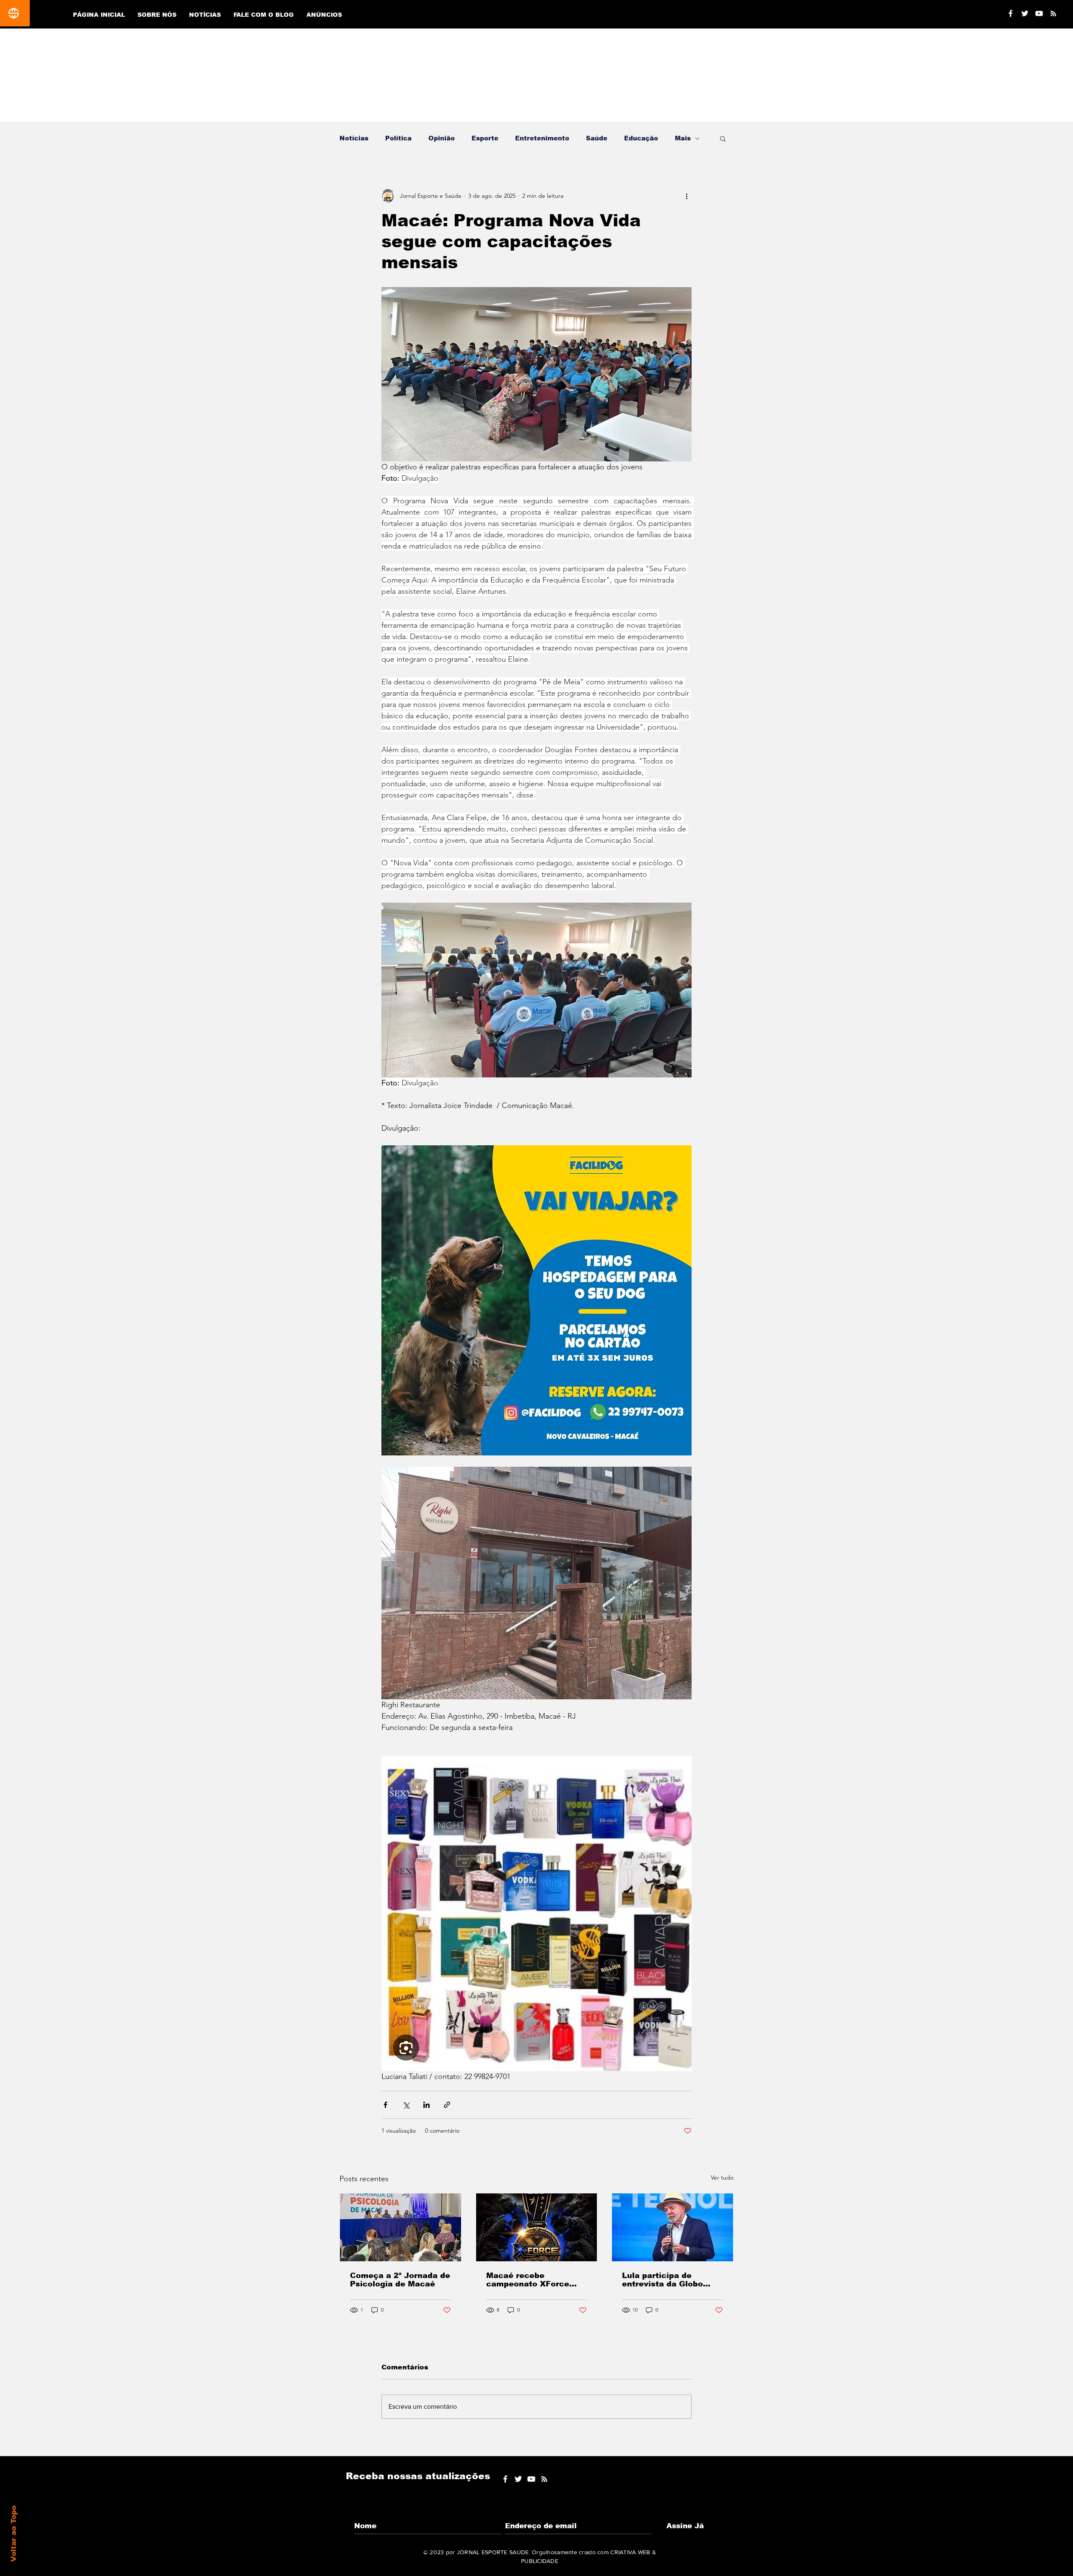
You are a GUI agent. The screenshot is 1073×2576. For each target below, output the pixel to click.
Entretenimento (542, 138)
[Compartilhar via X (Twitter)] (406, 2105)
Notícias (354, 138)
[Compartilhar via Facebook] (385, 2105)
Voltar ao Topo (14, 2534)
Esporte (485, 138)
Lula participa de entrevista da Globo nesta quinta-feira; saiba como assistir (672, 2280)
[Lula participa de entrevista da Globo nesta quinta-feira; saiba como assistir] (673, 2227)
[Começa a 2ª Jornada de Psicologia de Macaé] (400, 2227)
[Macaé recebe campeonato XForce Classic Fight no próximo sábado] (537, 2227)
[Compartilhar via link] (447, 2105)
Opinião (442, 138)
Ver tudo (722, 2177)
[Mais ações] (687, 196)
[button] (723, 138)
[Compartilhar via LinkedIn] (426, 2105)
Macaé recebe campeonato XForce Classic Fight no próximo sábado (528, 2280)
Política (398, 138)
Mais (683, 138)
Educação (641, 138)
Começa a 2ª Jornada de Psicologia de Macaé (400, 2280)
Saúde (597, 138)
